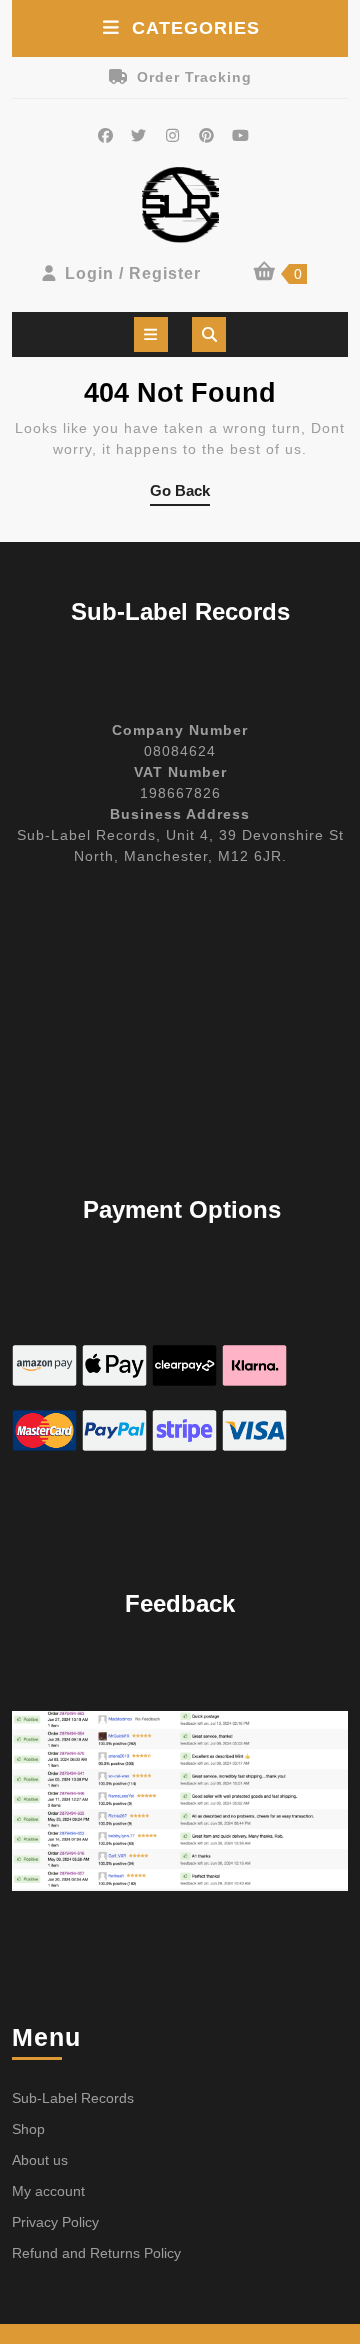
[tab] (151, 334)
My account (48, 2191)
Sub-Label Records (73, 2098)
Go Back (180, 494)
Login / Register (133, 273)
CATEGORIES (196, 28)
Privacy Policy (55, 2222)
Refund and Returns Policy (96, 2253)
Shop (28, 2129)
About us (40, 2160)
